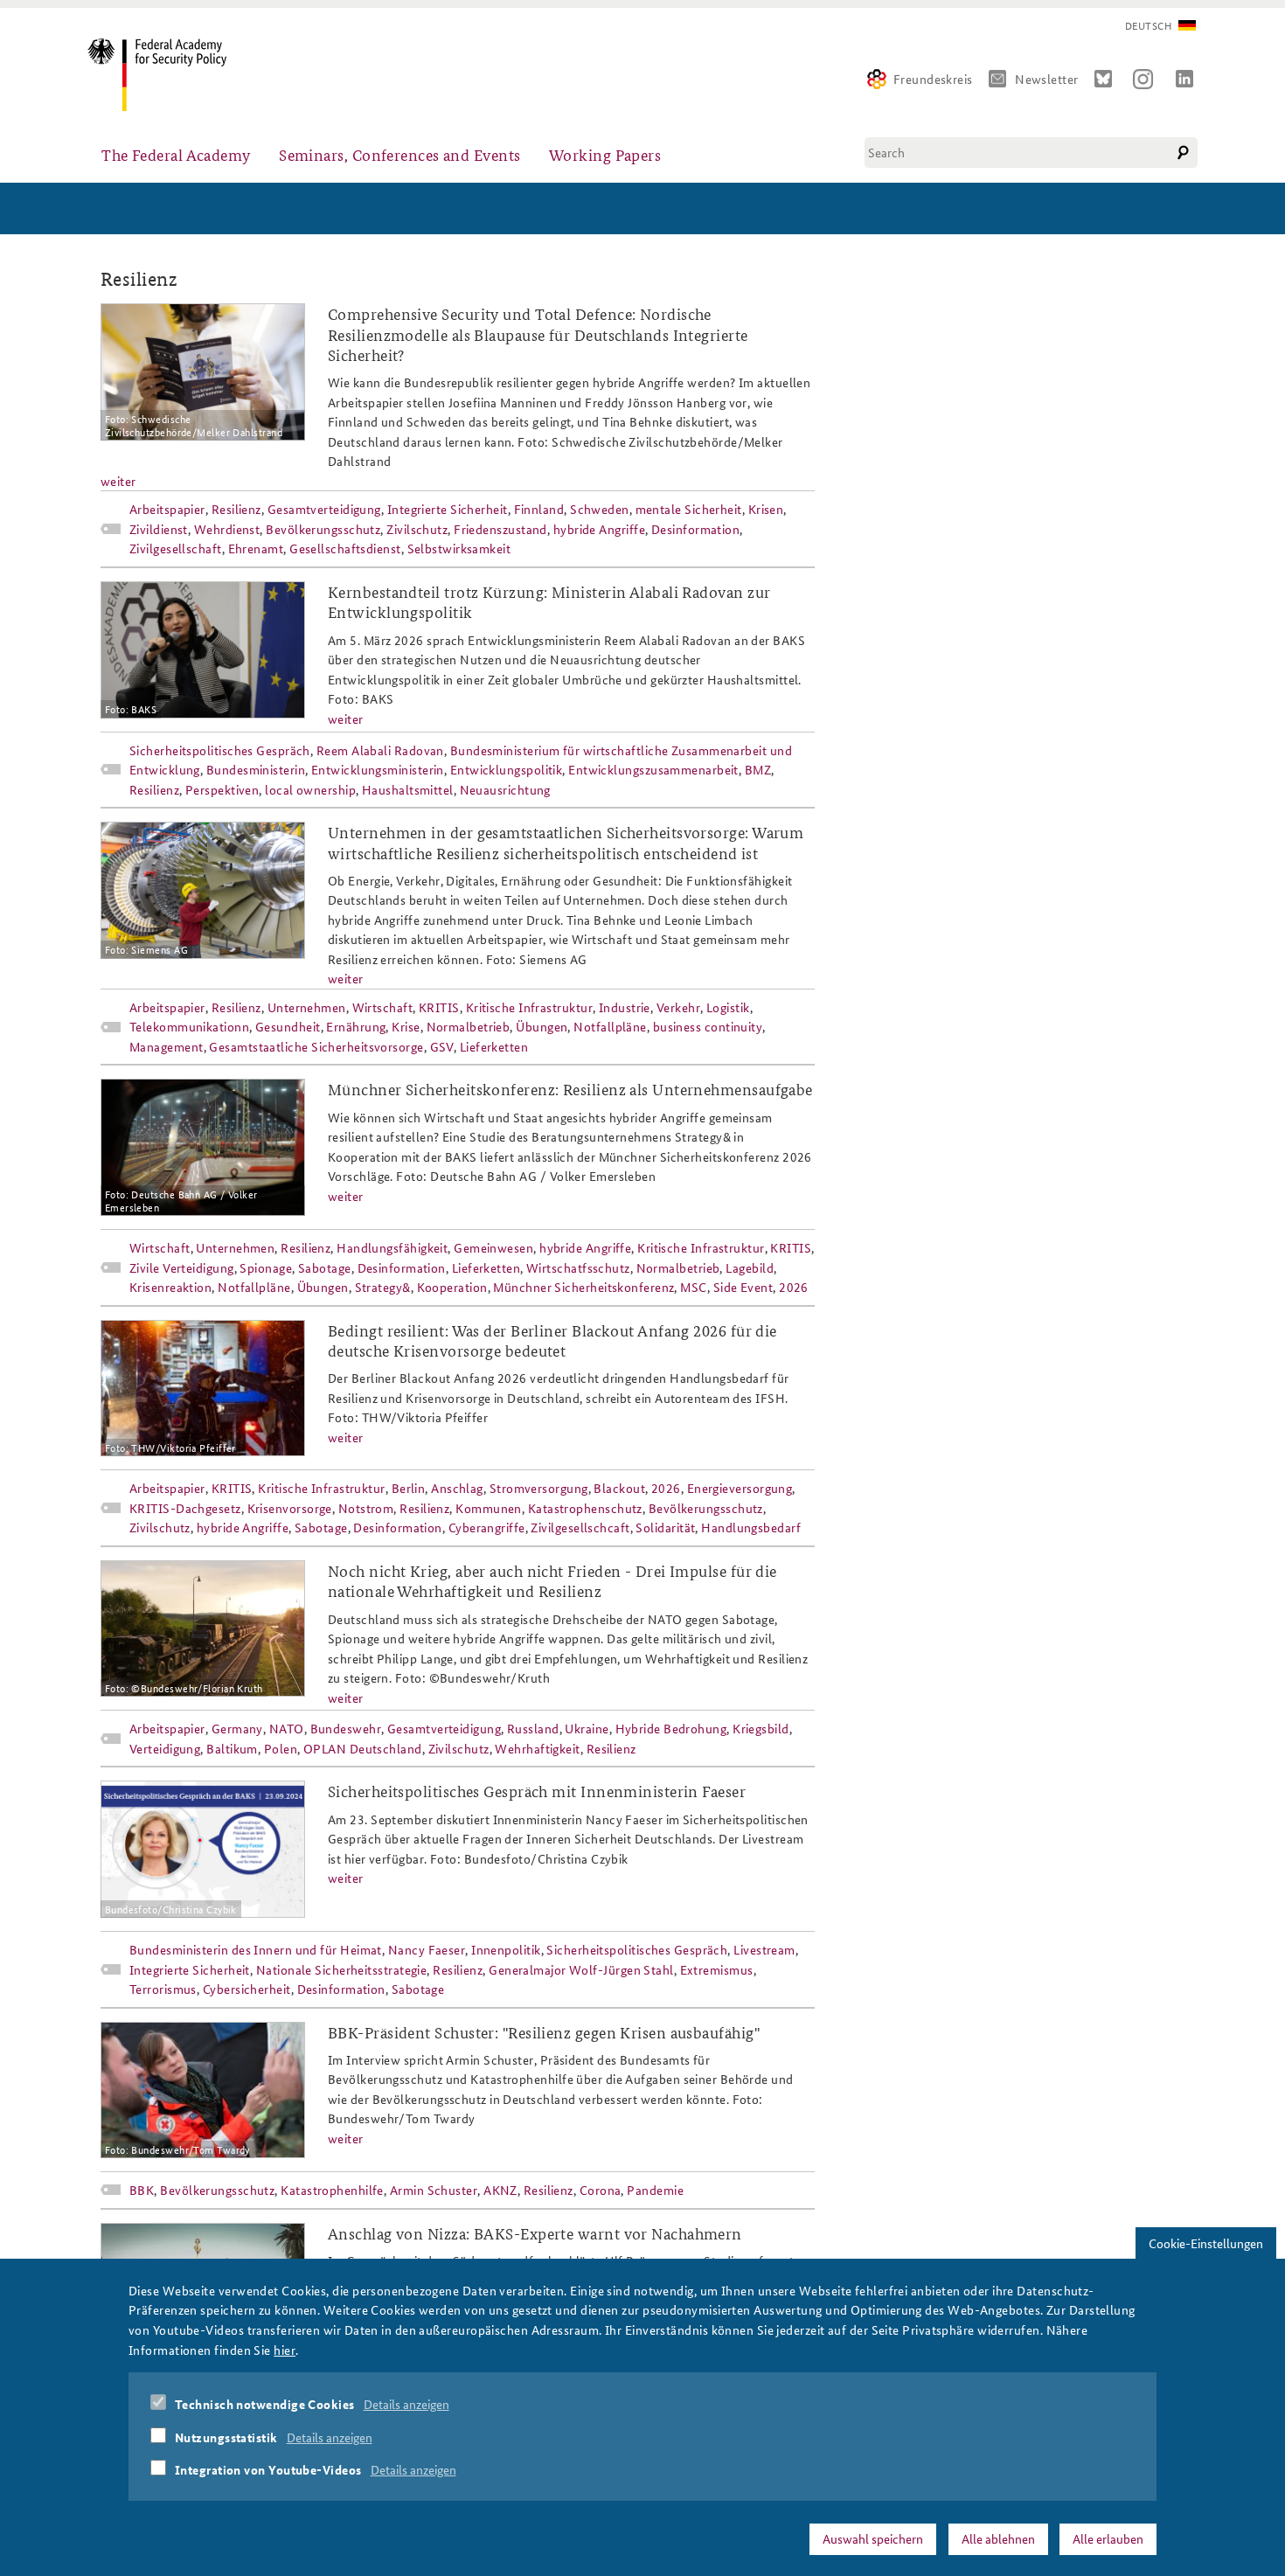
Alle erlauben (1108, 2538)
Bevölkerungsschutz (323, 529)
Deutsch (1148, 26)
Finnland (539, 509)
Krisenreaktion (170, 1287)
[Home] (164, 75)
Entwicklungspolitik (507, 769)
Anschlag (457, 1488)
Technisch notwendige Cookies (265, 2404)
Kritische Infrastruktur (529, 1007)
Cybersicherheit (247, 1989)
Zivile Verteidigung (182, 1267)
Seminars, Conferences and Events (399, 154)
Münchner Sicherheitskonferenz (583, 1287)
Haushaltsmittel (408, 789)
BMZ (758, 769)
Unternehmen (307, 1007)
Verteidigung (165, 1748)
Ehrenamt (256, 548)
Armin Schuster (434, 2190)
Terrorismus (163, 1989)
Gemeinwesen (493, 1247)
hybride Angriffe (599, 529)
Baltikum (232, 1748)
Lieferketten (494, 1046)
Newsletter (1047, 79)
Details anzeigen (406, 2404)
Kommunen (489, 1508)
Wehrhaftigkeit (537, 1748)
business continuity (708, 1026)
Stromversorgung (539, 1488)
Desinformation (695, 529)
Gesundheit (288, 1026)
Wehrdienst (227, 529)
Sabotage (325, 1267)
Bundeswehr (346, 1728)
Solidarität (665, 1527)
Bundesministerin (256, 769)
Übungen (542, 1026)
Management (167, 1046)
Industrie (625, 1007)
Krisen (766, 509)
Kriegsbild (761, 1728)
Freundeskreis (933, 79)
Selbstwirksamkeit (459, 548)
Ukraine (587, 1728)
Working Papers (605, 154)
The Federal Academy (176, 154)
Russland (533, 1728)
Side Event (743, 1287)
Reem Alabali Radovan (380, 750)
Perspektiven (222, 789)
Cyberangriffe (487, 1527)
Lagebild (750, 1267)
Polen (281, 1748)
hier (285, 2349)
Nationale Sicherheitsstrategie (342, 1969)
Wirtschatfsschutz (578, 1267)
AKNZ (500, 2190)
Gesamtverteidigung (324, 509)
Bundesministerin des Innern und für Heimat (256, 1949)
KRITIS (439, 1007)
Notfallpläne (610, 1026)
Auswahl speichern (873, 2538)
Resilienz (236, 509)
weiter (118, 481)
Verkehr (678, 1007)
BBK (142, 2190)
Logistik (728, 1007)
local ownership (310, 789)
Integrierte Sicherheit (448, 509)
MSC (693, 1287)
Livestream (764, 1949)
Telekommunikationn (189, 1026)
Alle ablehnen (998, 2538)
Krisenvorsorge (290, 1508)
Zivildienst (159, 529)
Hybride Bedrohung (671, 1728)
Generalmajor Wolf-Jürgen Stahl (581, 1969)
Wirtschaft (383, 1007)
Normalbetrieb (469, 1026)
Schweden (600, 509)
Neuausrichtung (505, 789)
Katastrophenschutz (585, 1508)
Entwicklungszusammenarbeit (653, 769)
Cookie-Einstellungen (1206, 2243)
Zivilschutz (417, 529)
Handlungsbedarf (751, 1527)
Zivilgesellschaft (176, 548)
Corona (601, 2190)
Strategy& (383, 1287)
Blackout (619, 1488)
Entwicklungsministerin (378, 769)
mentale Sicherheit (689, 509)
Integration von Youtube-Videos (268, 2469)
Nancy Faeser (427, 1949)
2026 (794, 1287)
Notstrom (366, 1508)
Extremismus (717, 1969)
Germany (237, 1728)
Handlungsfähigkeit (392, 1247)
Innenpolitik (506, 1949)
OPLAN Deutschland (363, 1748)
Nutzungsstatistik (226, 2436)
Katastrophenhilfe (332, 2190)
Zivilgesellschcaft (580, 1527)
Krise (406, 1026)
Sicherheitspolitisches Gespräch (220, 750)
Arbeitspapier (167, 509)
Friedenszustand (500, 529)
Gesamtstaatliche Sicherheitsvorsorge (316, 1046)
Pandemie (655, 2190)
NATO (287, 1728)
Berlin (409, 1488)
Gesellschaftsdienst (345, 548)
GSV (442, 1046)
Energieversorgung (740, 1488)
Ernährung (356, 1026)
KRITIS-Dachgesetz (185, 1508)
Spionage (266, 1267)
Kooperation (452, 1287)
